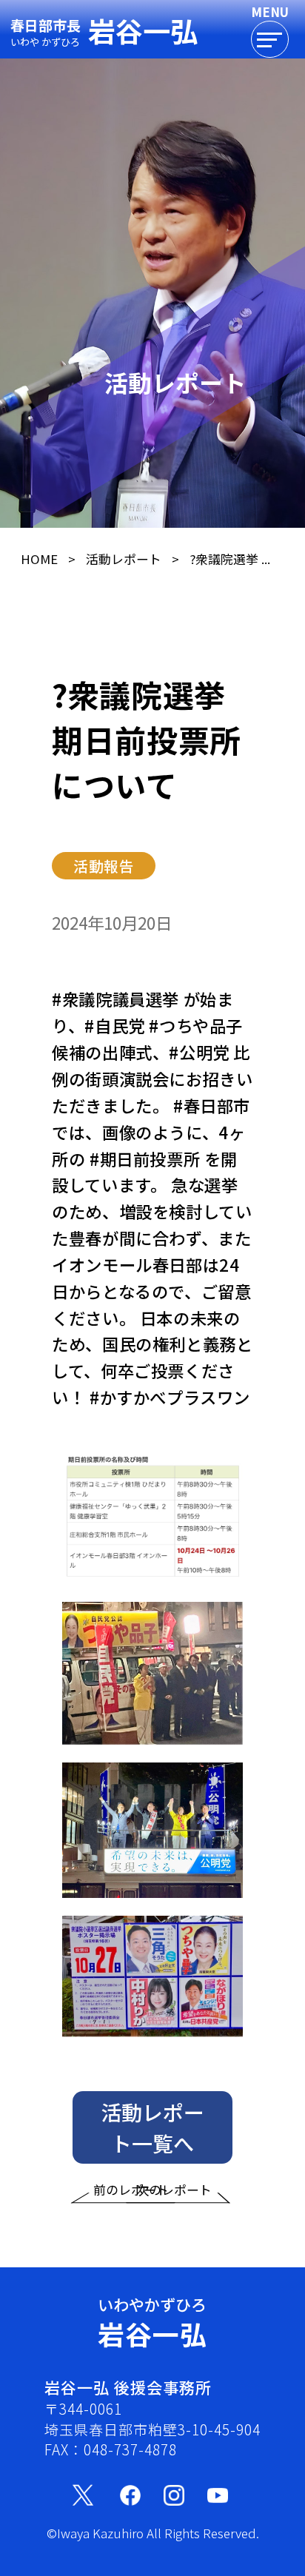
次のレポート (174, 2190)
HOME (39, 559)
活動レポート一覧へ (152, 2127)
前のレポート (131, 2190)
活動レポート (124, 559)
